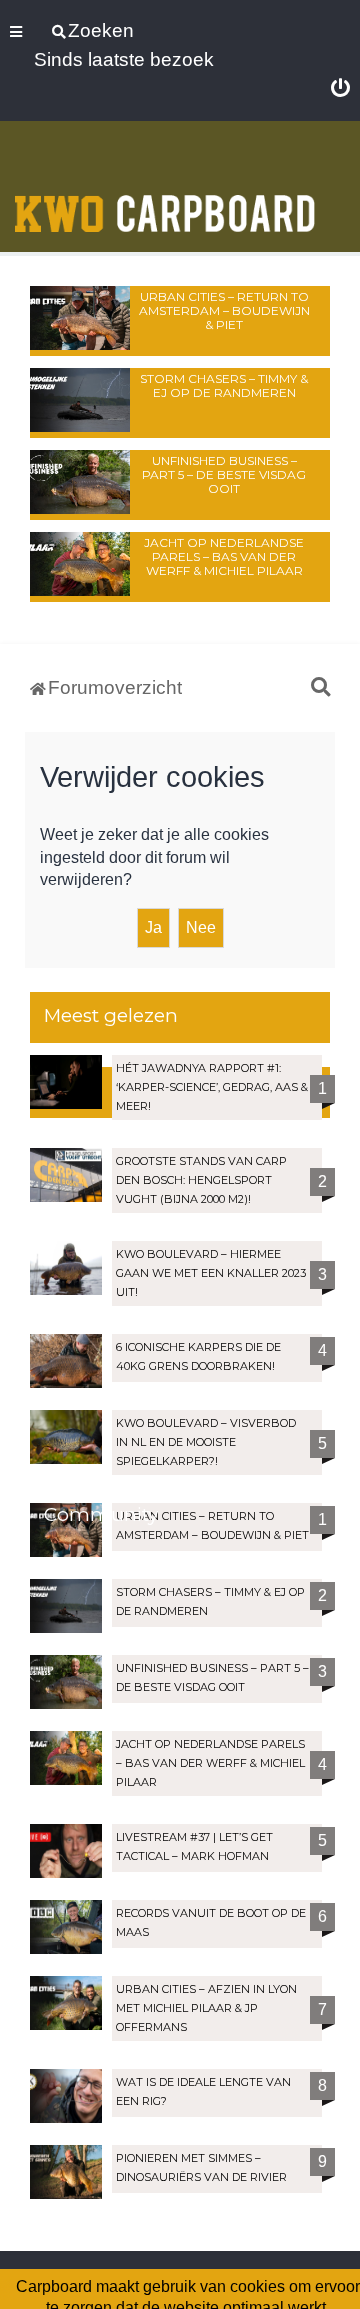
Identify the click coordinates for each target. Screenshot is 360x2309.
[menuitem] (340, 89)
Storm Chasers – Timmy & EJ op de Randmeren (224, 385)
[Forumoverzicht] (165, 188)
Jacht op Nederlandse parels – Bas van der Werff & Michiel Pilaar (224, 556)
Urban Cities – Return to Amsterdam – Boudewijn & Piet (224, 310)
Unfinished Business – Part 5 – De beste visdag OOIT (224, 474)
